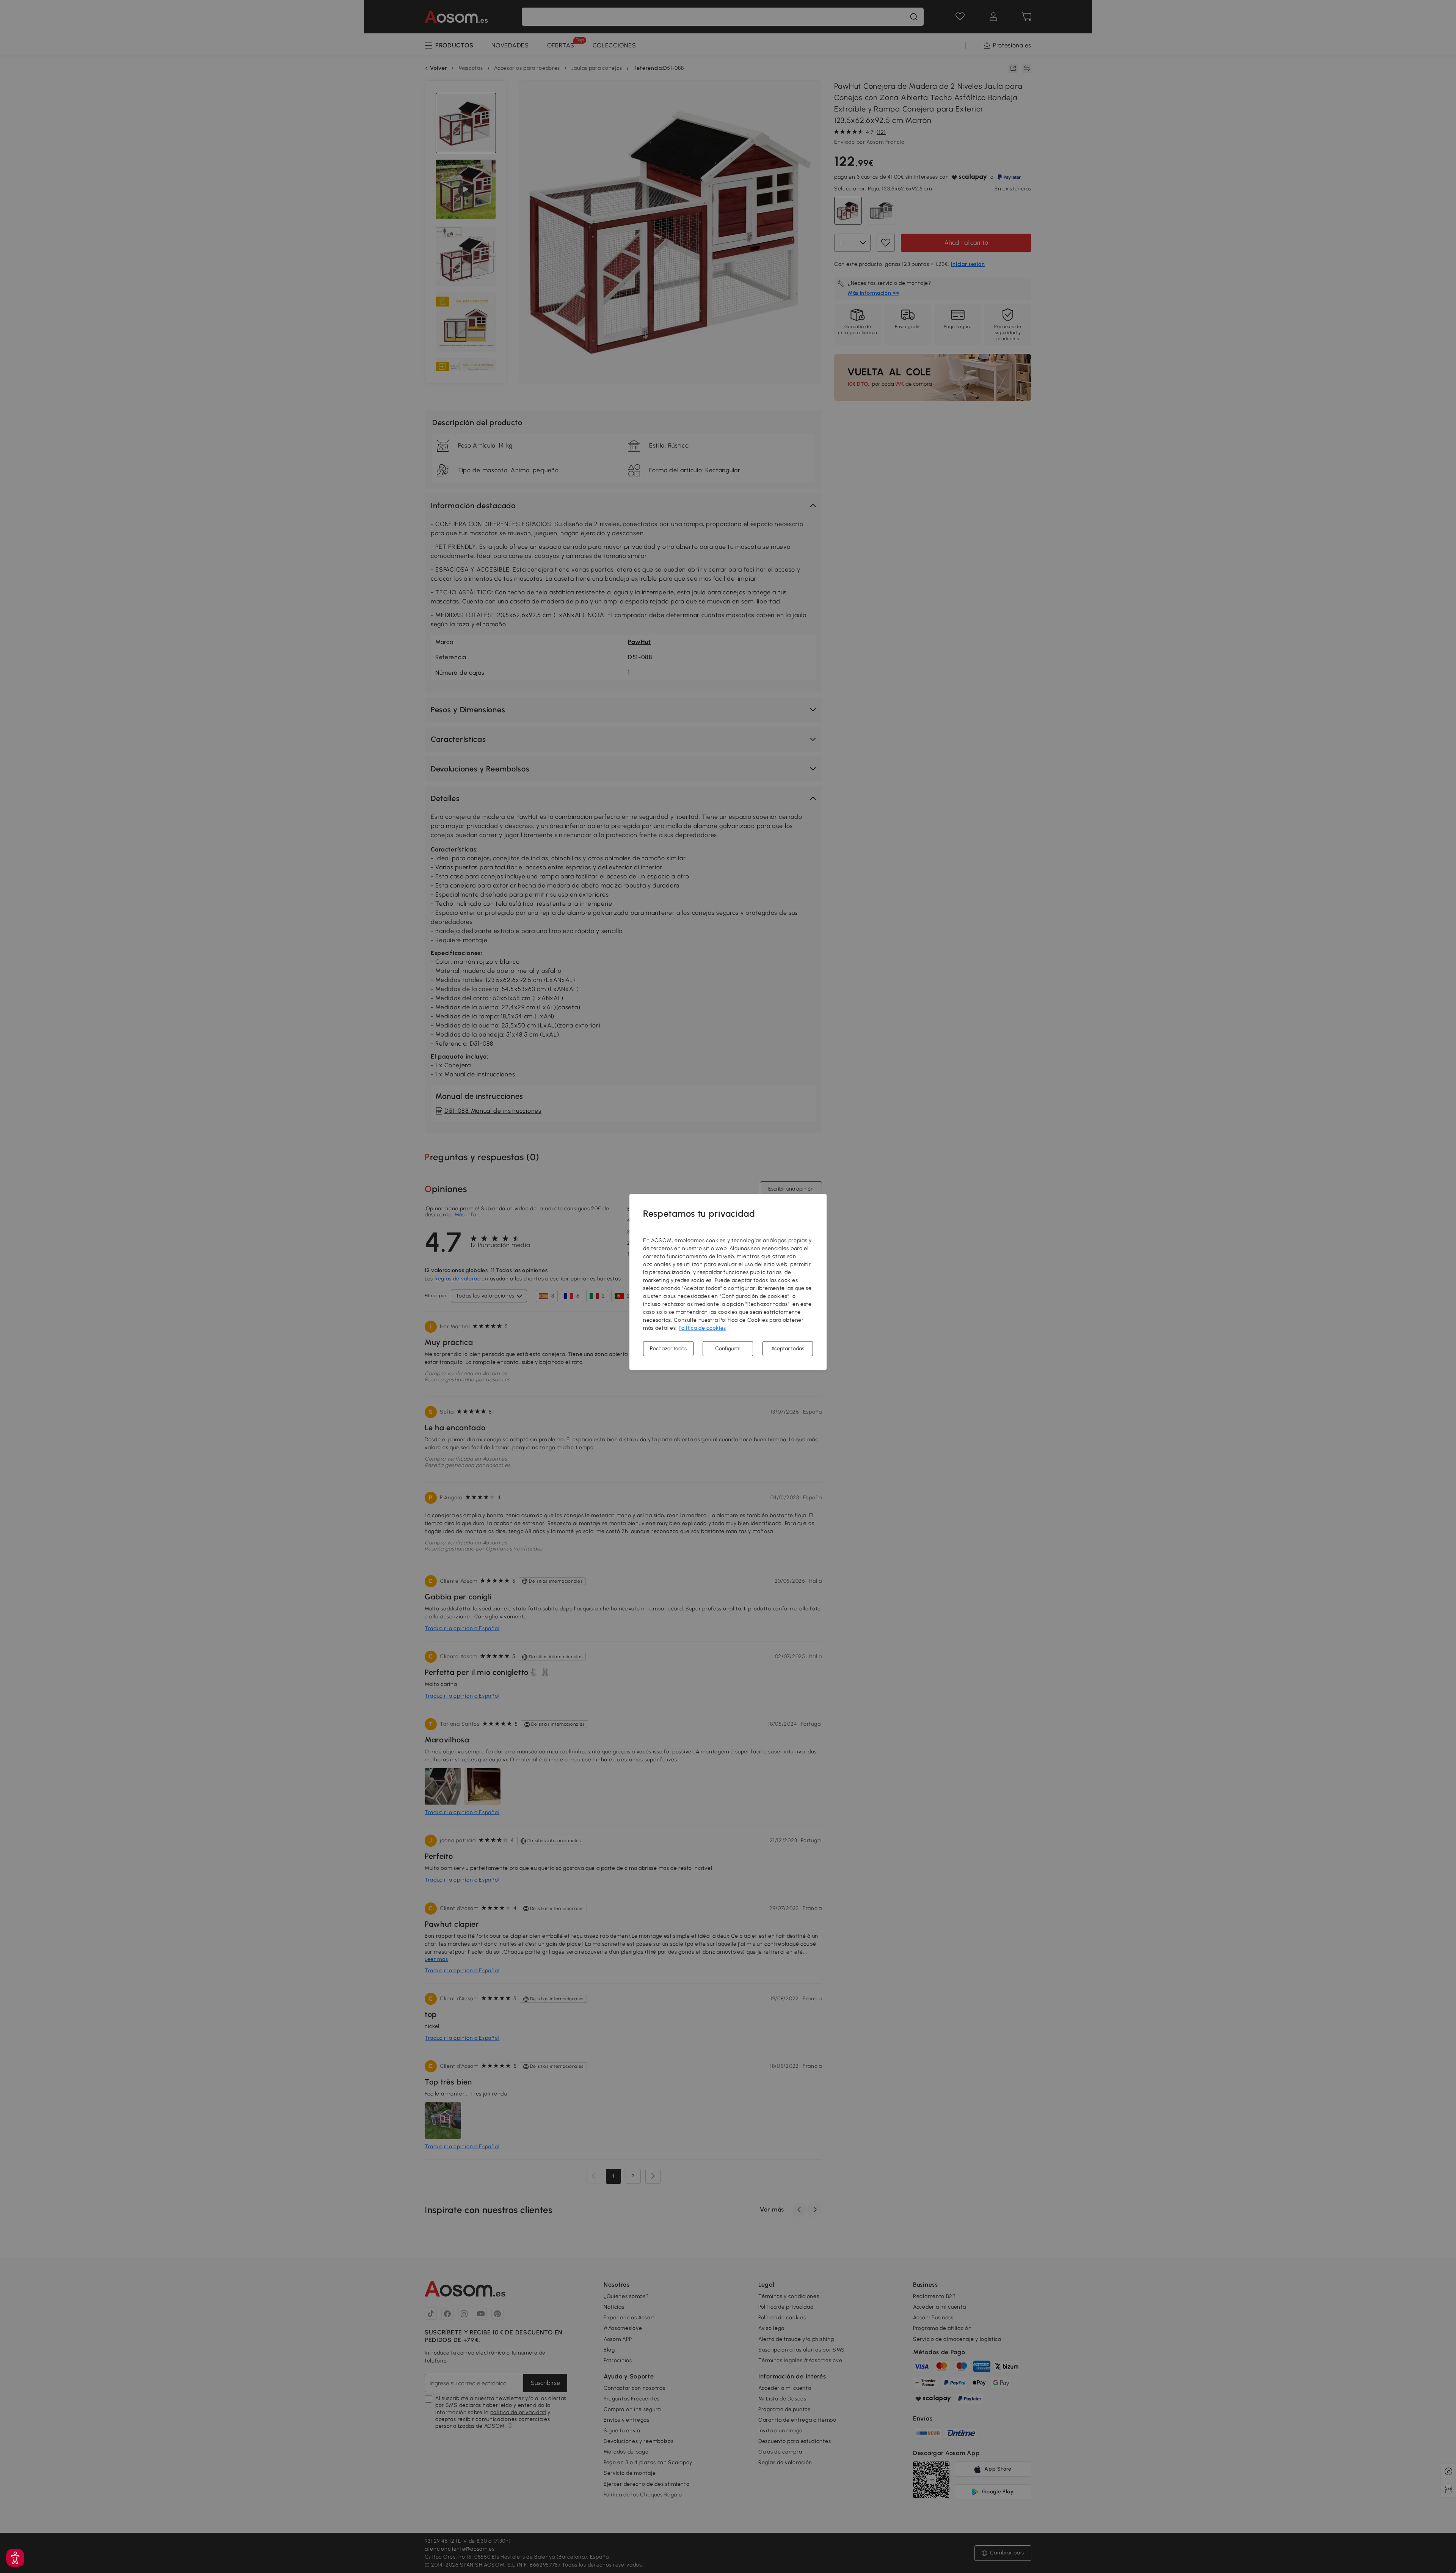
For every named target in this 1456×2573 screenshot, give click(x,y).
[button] (15, 2558)
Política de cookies (702, 1328)
